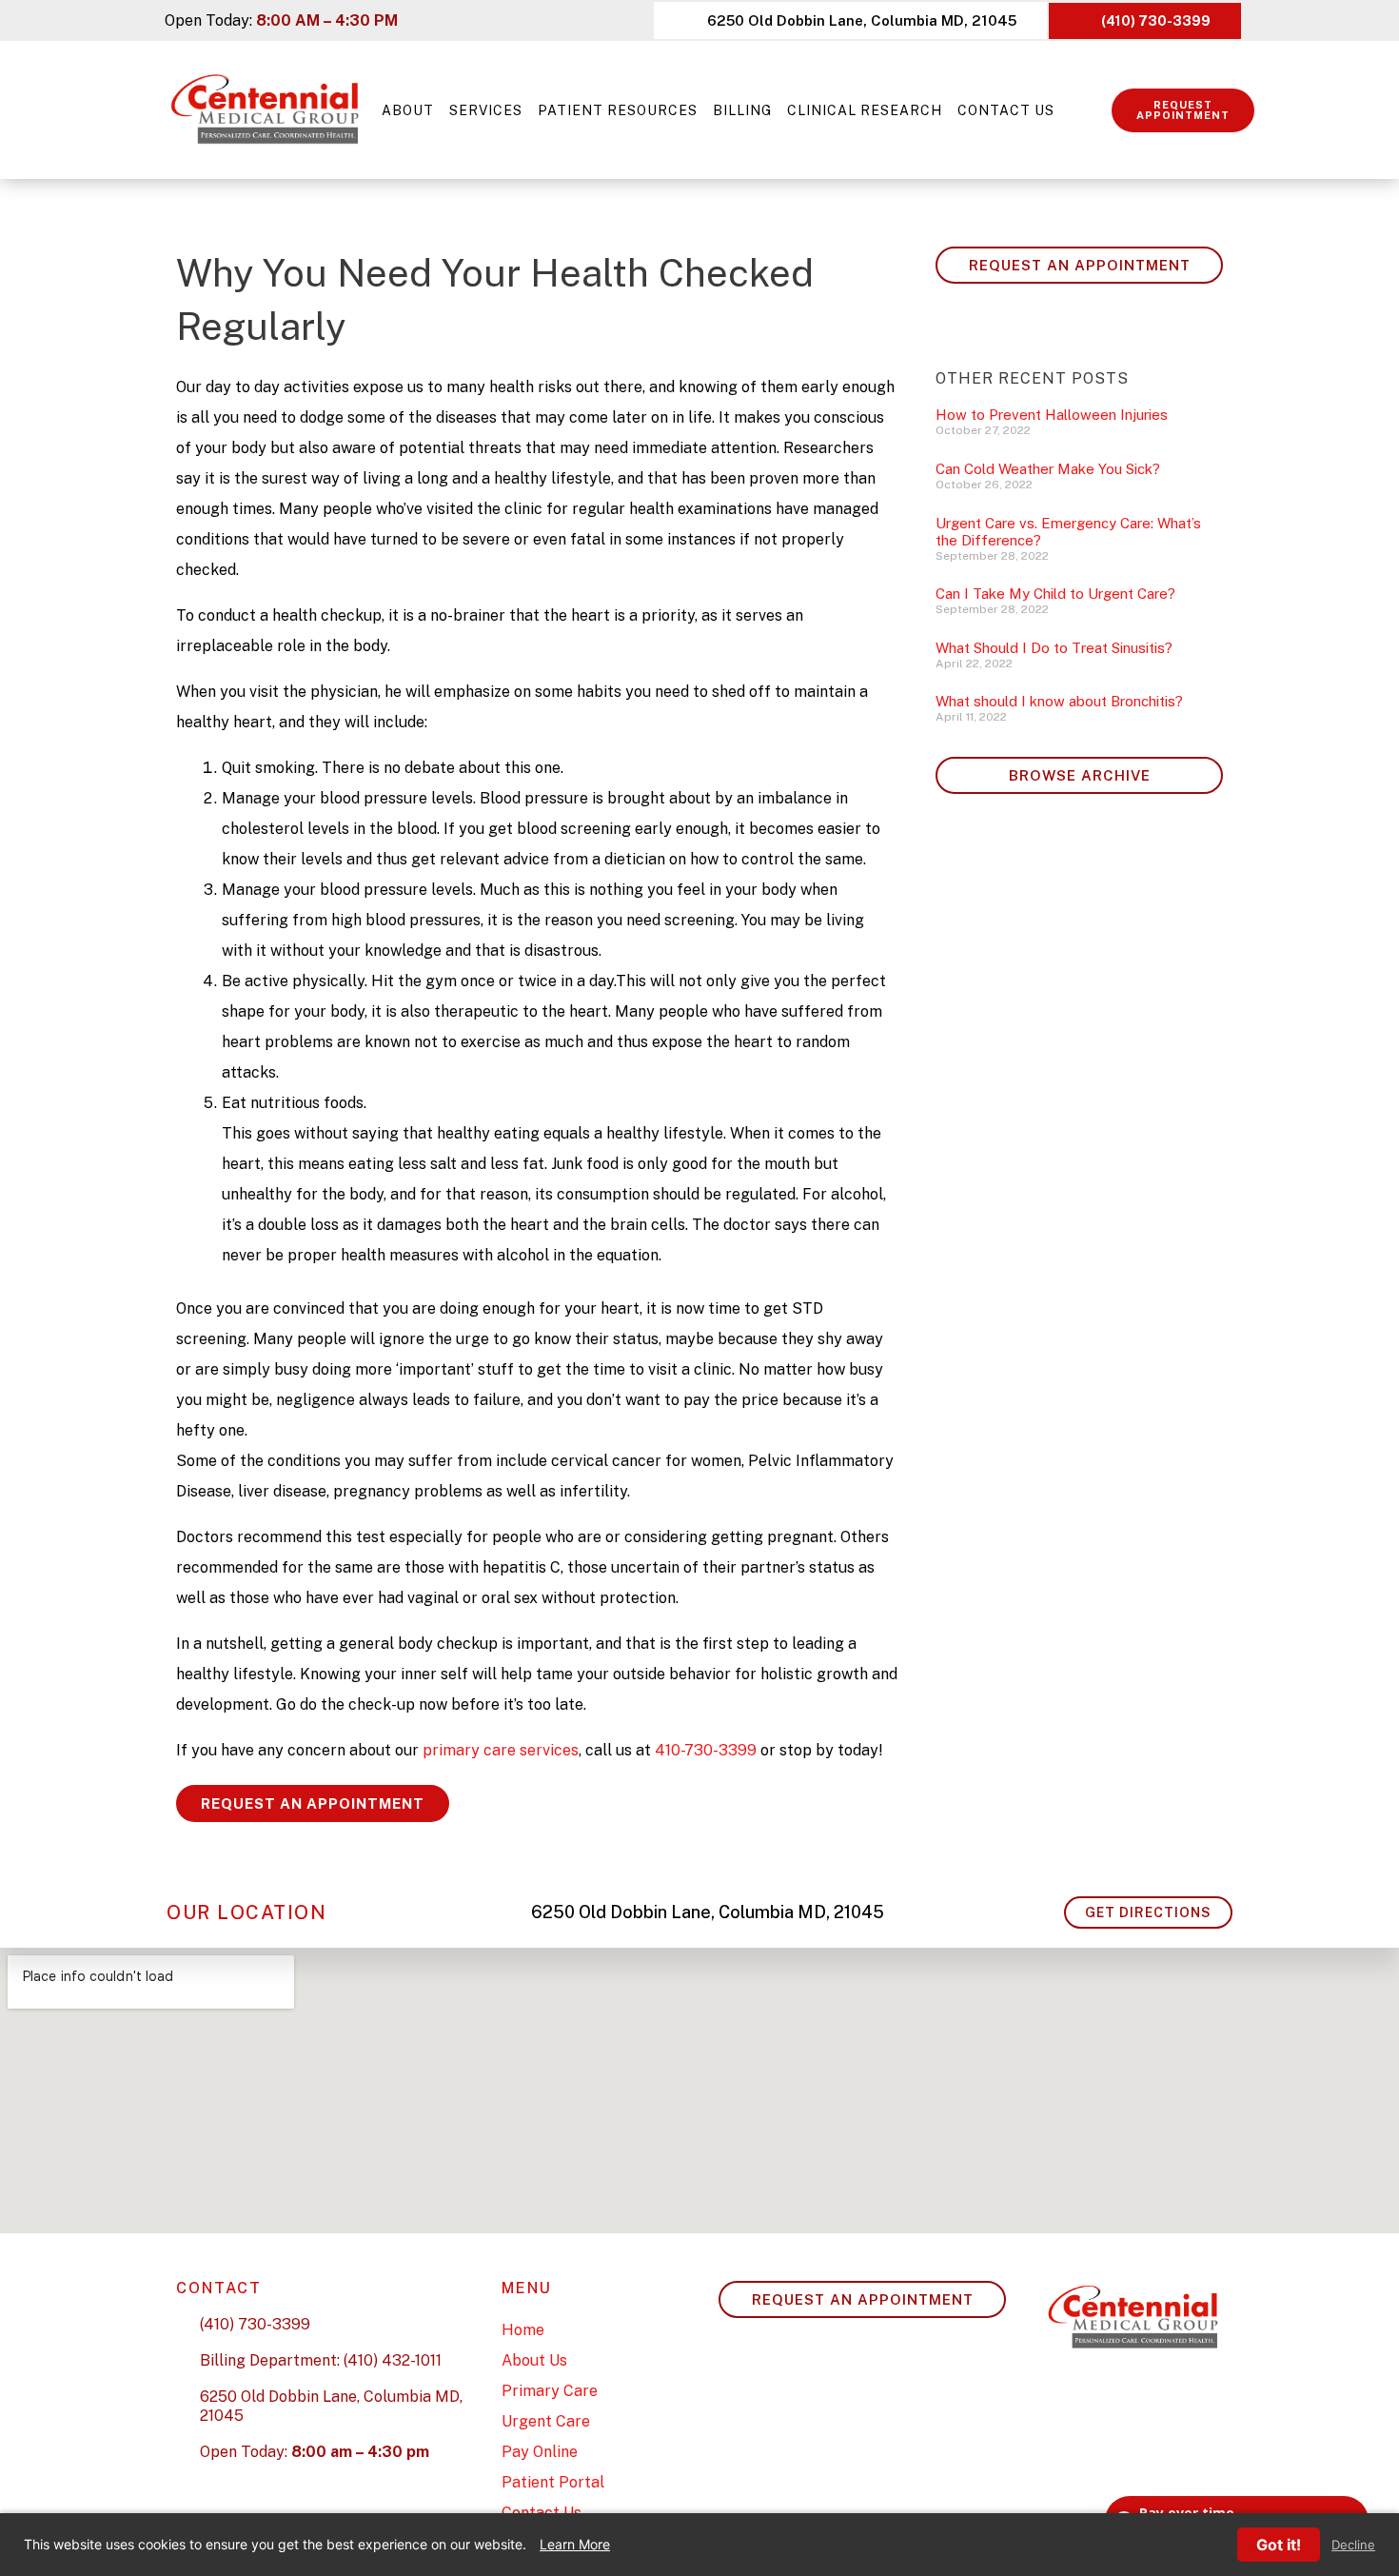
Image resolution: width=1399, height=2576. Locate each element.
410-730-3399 (706, 1750)
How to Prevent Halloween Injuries (1052, 415)
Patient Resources (618, 110)
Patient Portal (553, 2482)
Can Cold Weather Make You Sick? (1048, 469)
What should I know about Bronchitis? (1059, 701)
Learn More (575, 2544)
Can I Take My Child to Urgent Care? (1055, 594)
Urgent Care (546, 2421)
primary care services (501, 1750)
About (408, 110)
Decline (1353, 2545)
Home (523, 2330)
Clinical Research (865, 110)
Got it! (1279, 2545)
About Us (534, 2360)
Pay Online (540, 2452)
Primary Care (550, 2391)
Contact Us (1006, 110)
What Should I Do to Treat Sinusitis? (1054, 648)
